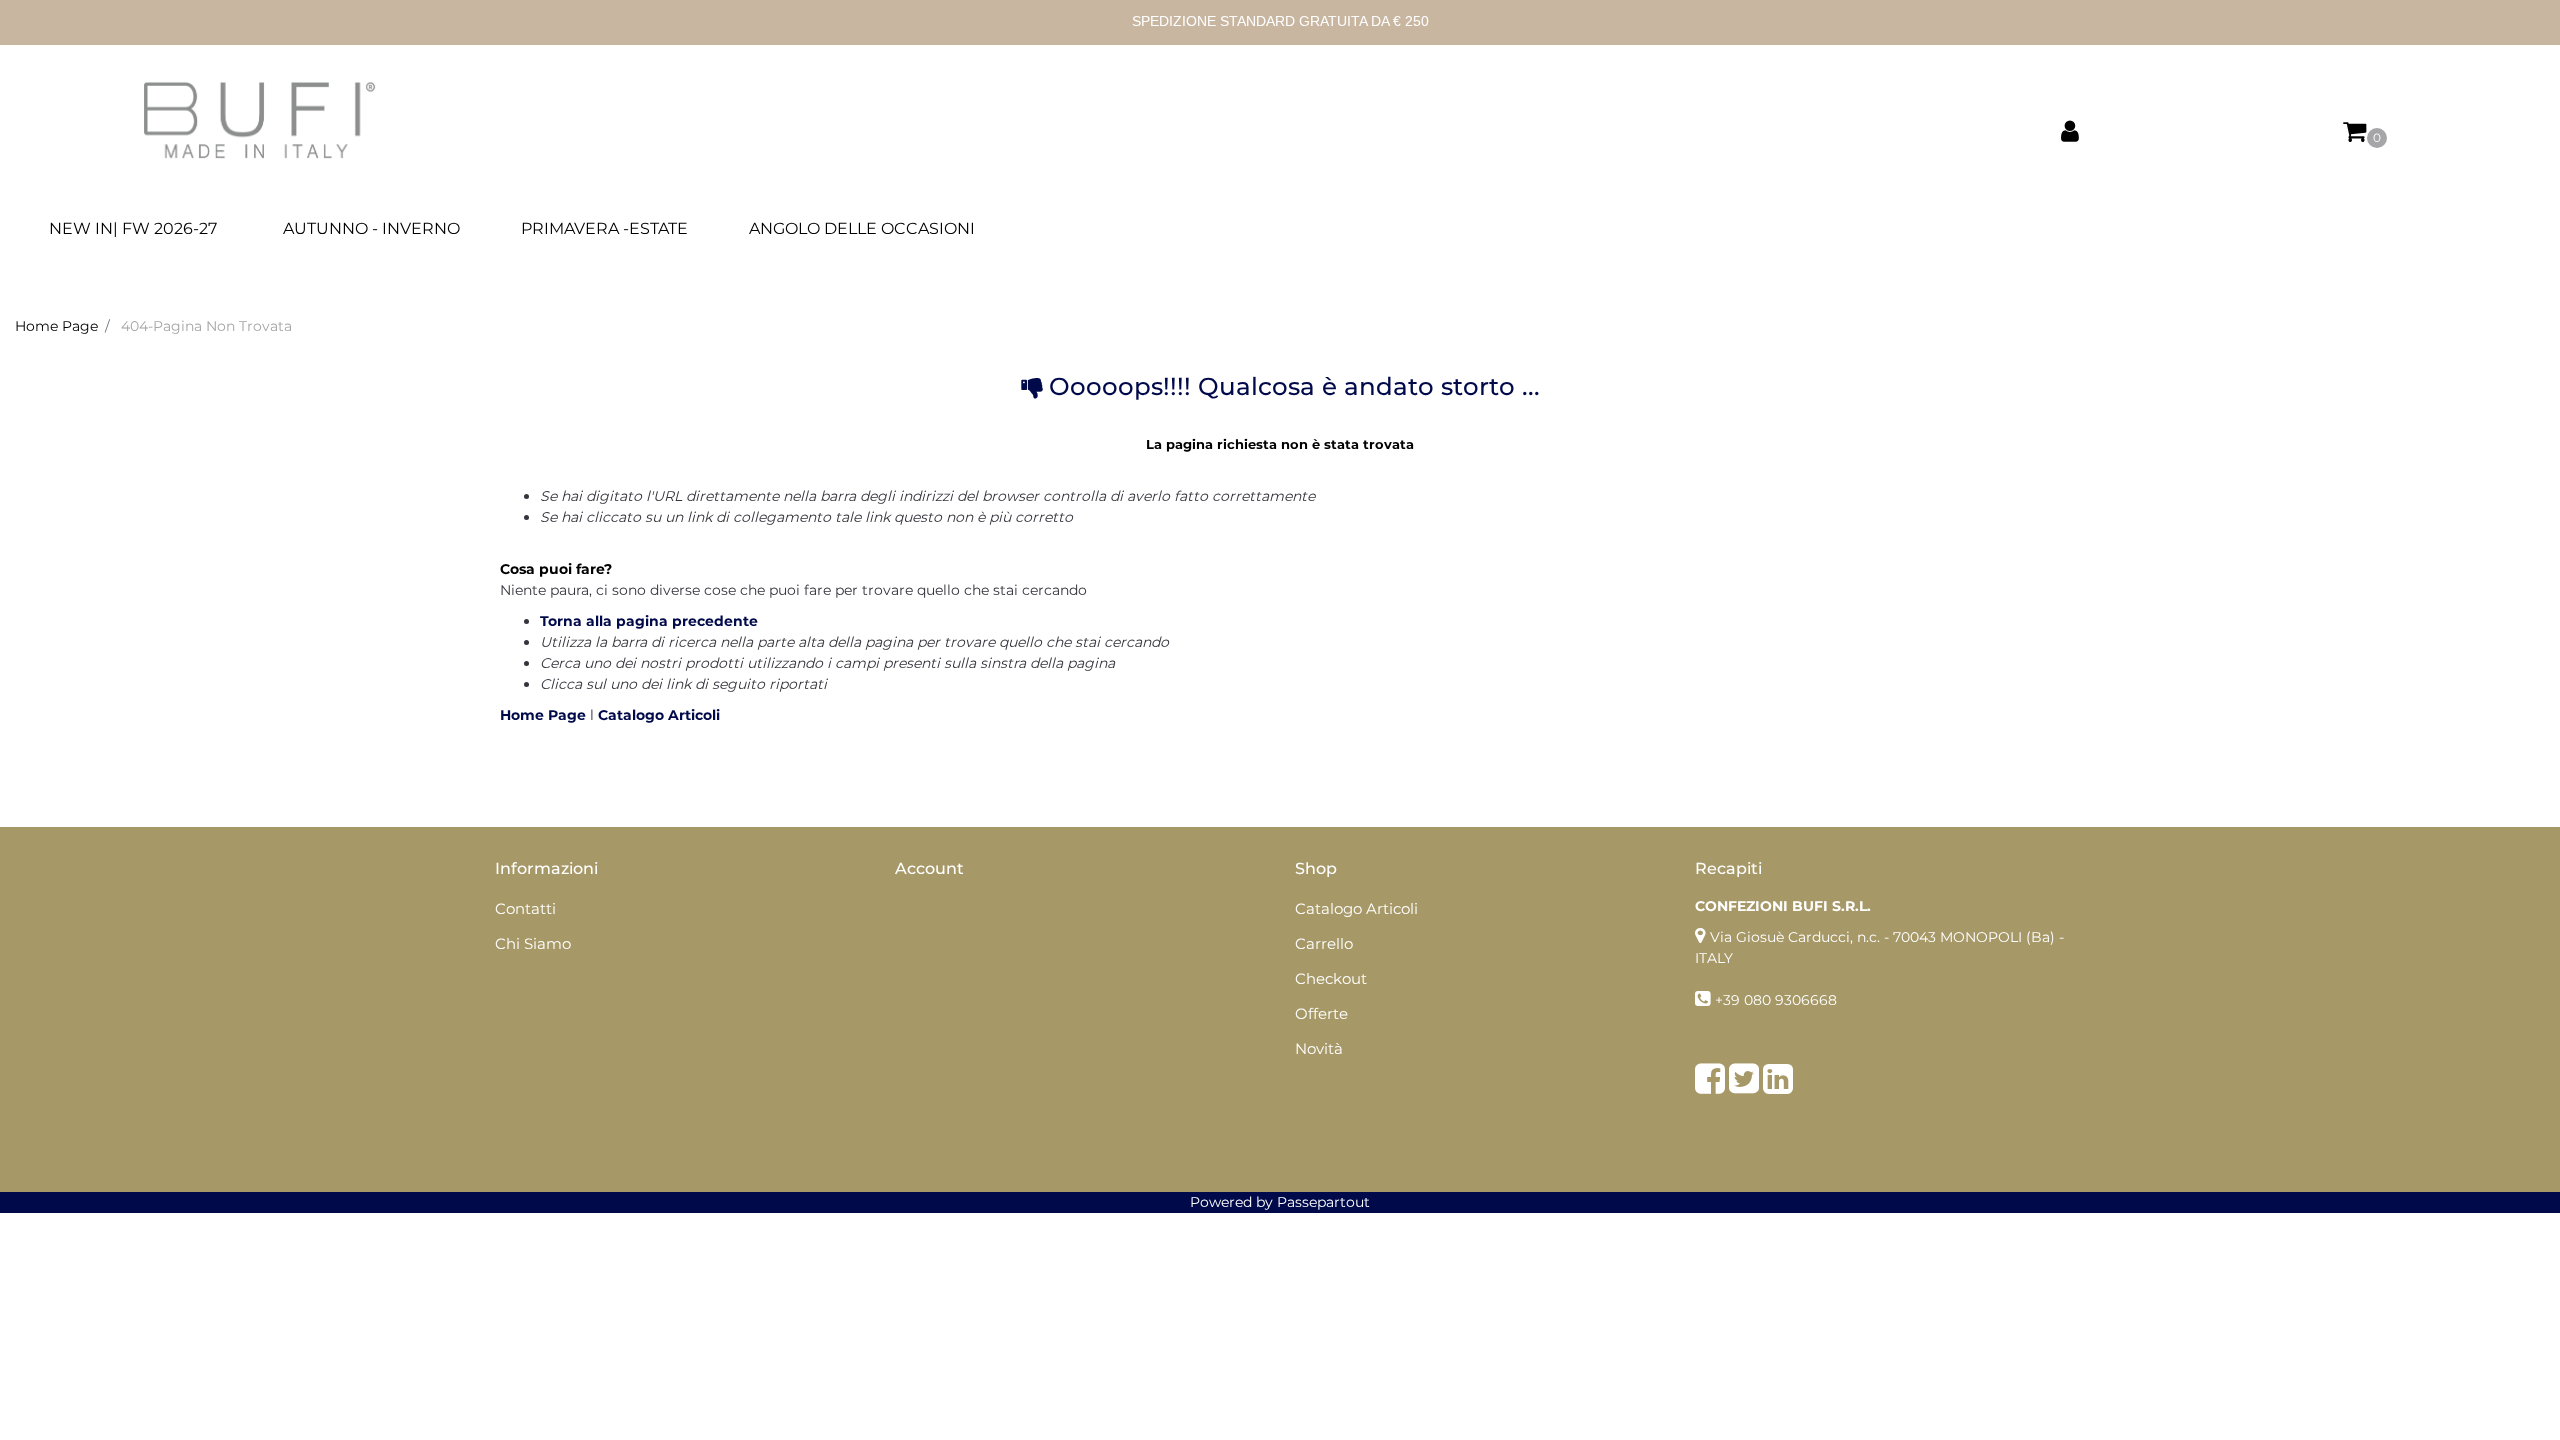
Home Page (56, 326)
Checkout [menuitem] (1331, 978)
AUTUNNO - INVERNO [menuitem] (371, 228)
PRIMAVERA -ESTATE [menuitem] (604, 228)
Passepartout (1323, 1202)
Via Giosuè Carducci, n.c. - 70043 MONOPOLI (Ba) (1882, 937)
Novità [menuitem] (1319, 1048)
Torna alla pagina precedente (649, 621)
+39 (1729, 1000)
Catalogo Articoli (659, 715)
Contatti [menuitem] (525, 908)
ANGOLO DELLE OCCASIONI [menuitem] (862, 228)
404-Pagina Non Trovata (206, 326)
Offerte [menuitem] (1321, 1013)
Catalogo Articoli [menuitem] (1356, 908)
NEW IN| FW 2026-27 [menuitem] (133, 228)
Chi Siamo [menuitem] (533, 943)
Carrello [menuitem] (1324, 943)
